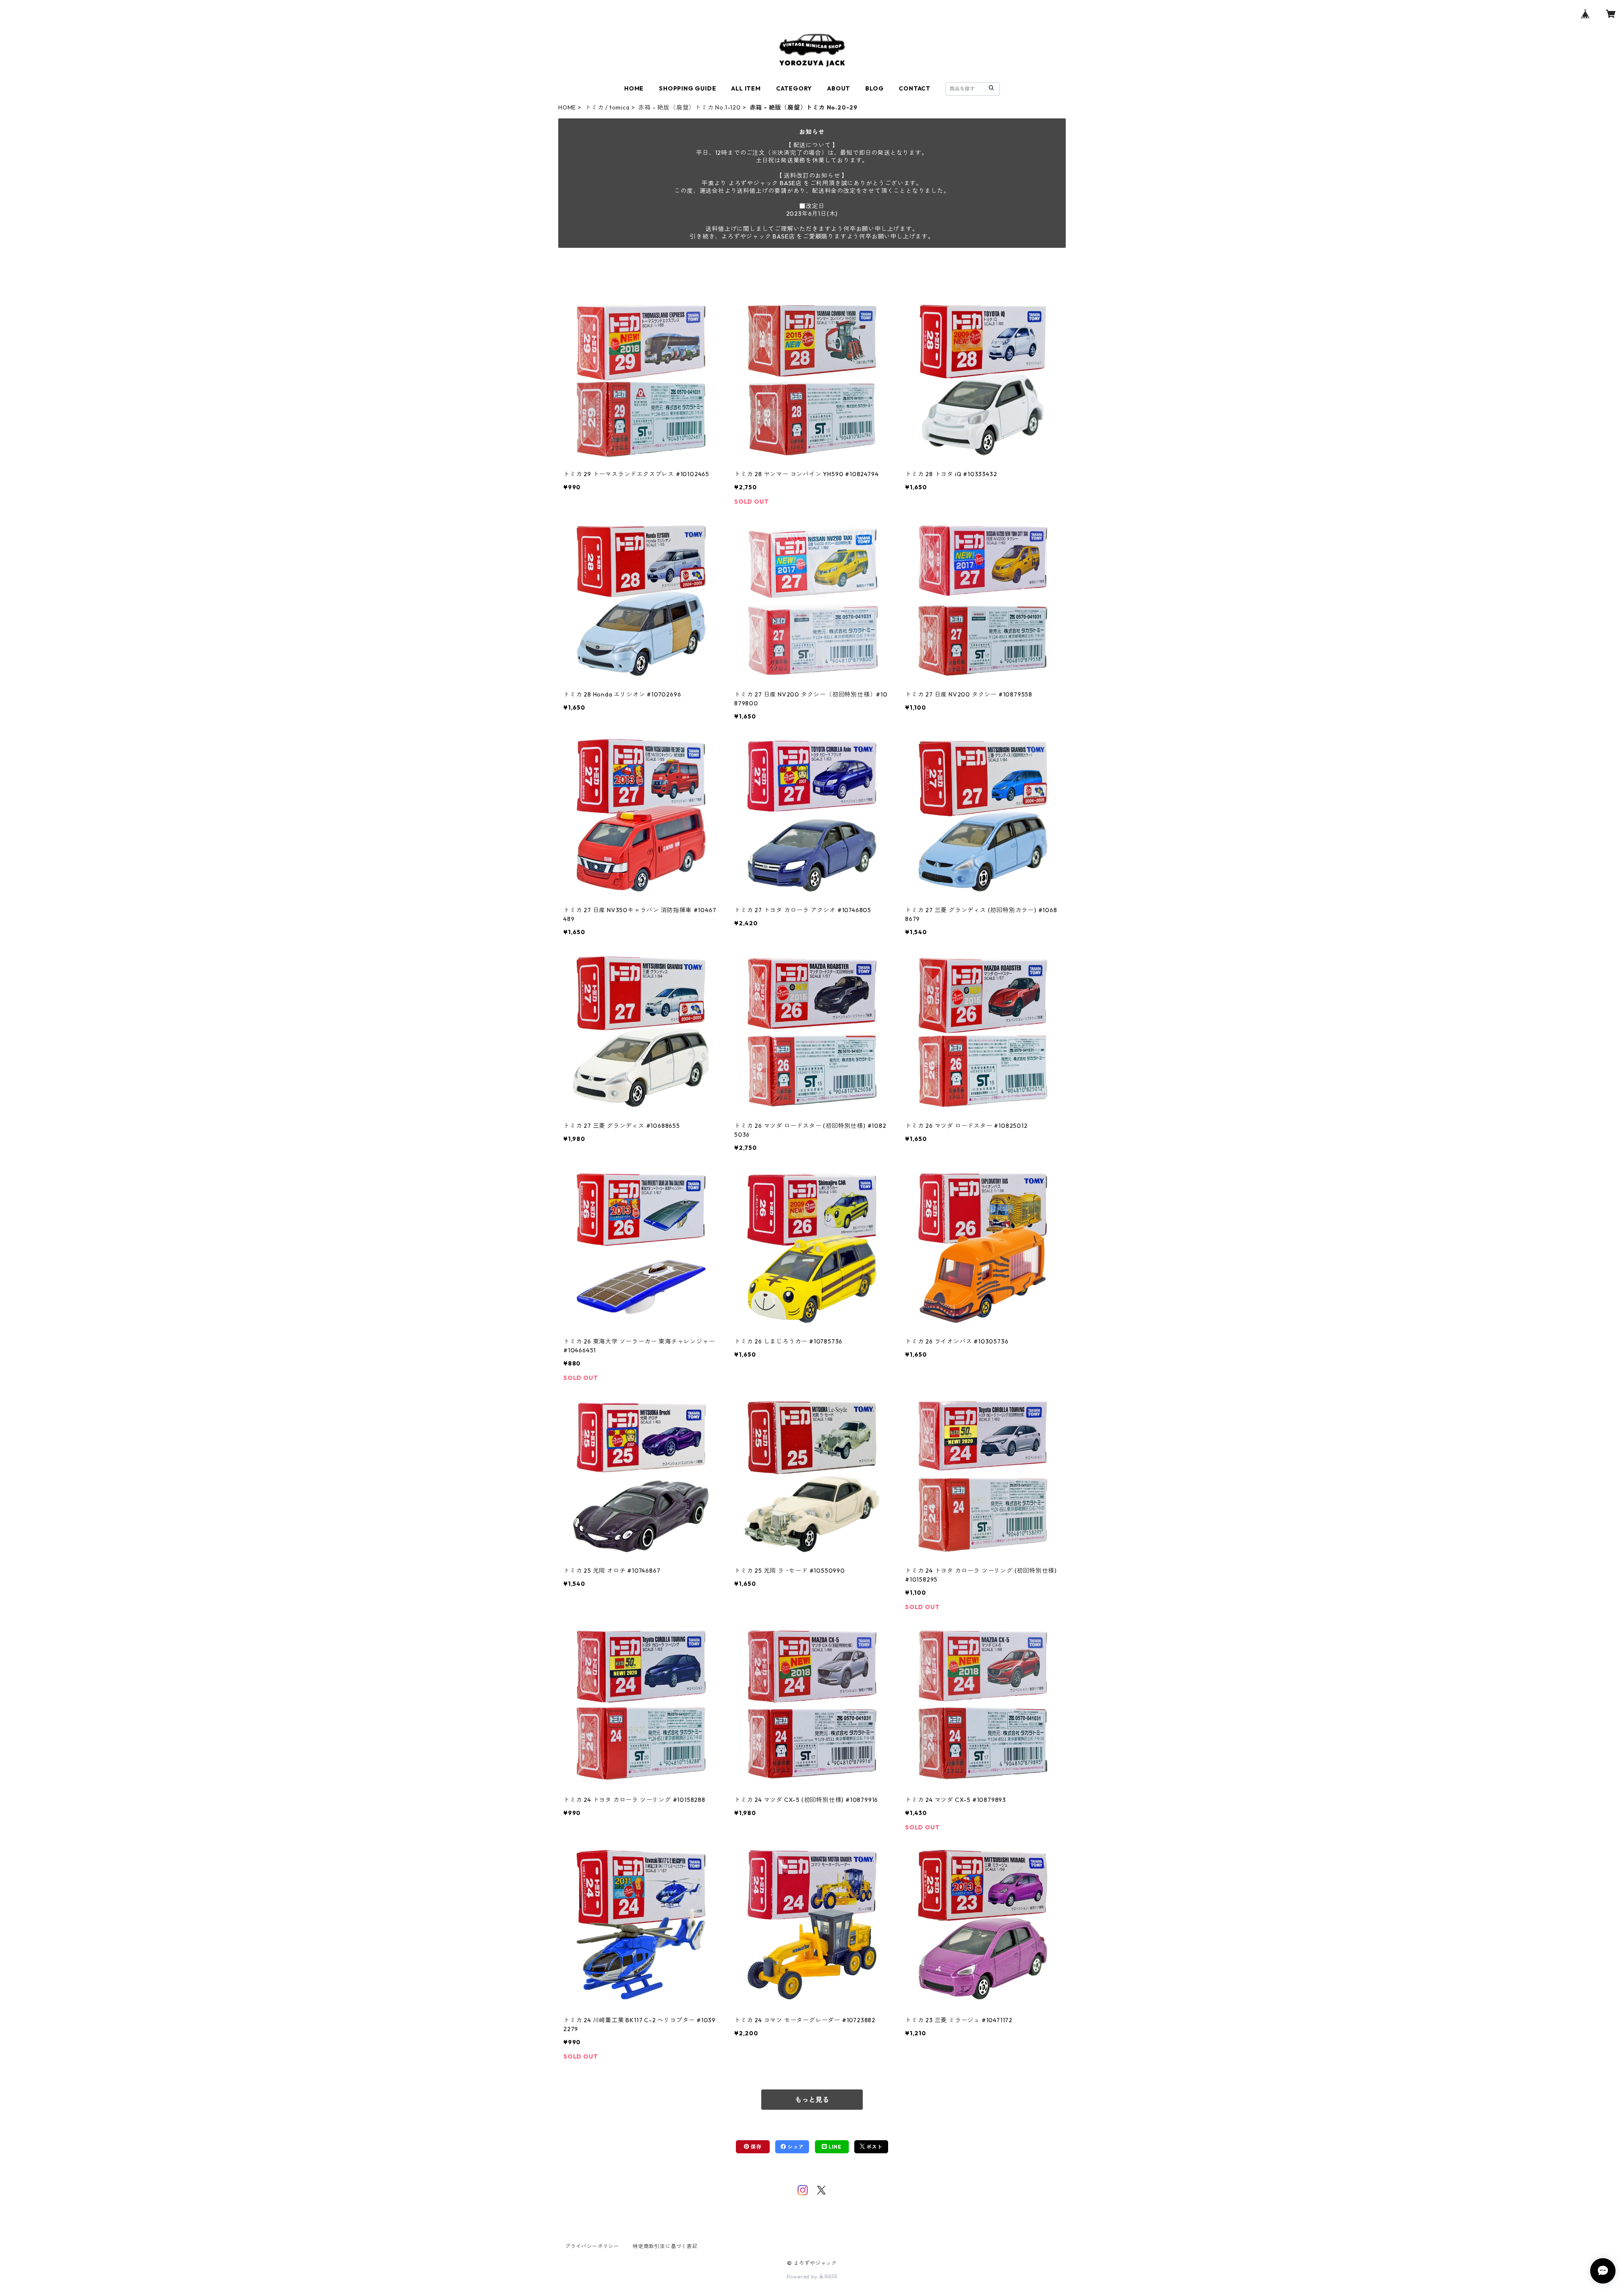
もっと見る (812, 2100)
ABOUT (839, 88)
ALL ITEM (746, 88)
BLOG (874, 88)
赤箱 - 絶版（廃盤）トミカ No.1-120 (689, 107)
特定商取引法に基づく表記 (665, 2246)
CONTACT (915, 88)
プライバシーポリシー (592, 2246)
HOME (634, 88)
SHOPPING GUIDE (687, 88)
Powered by (803, 2277)
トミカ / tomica (607, 107)
